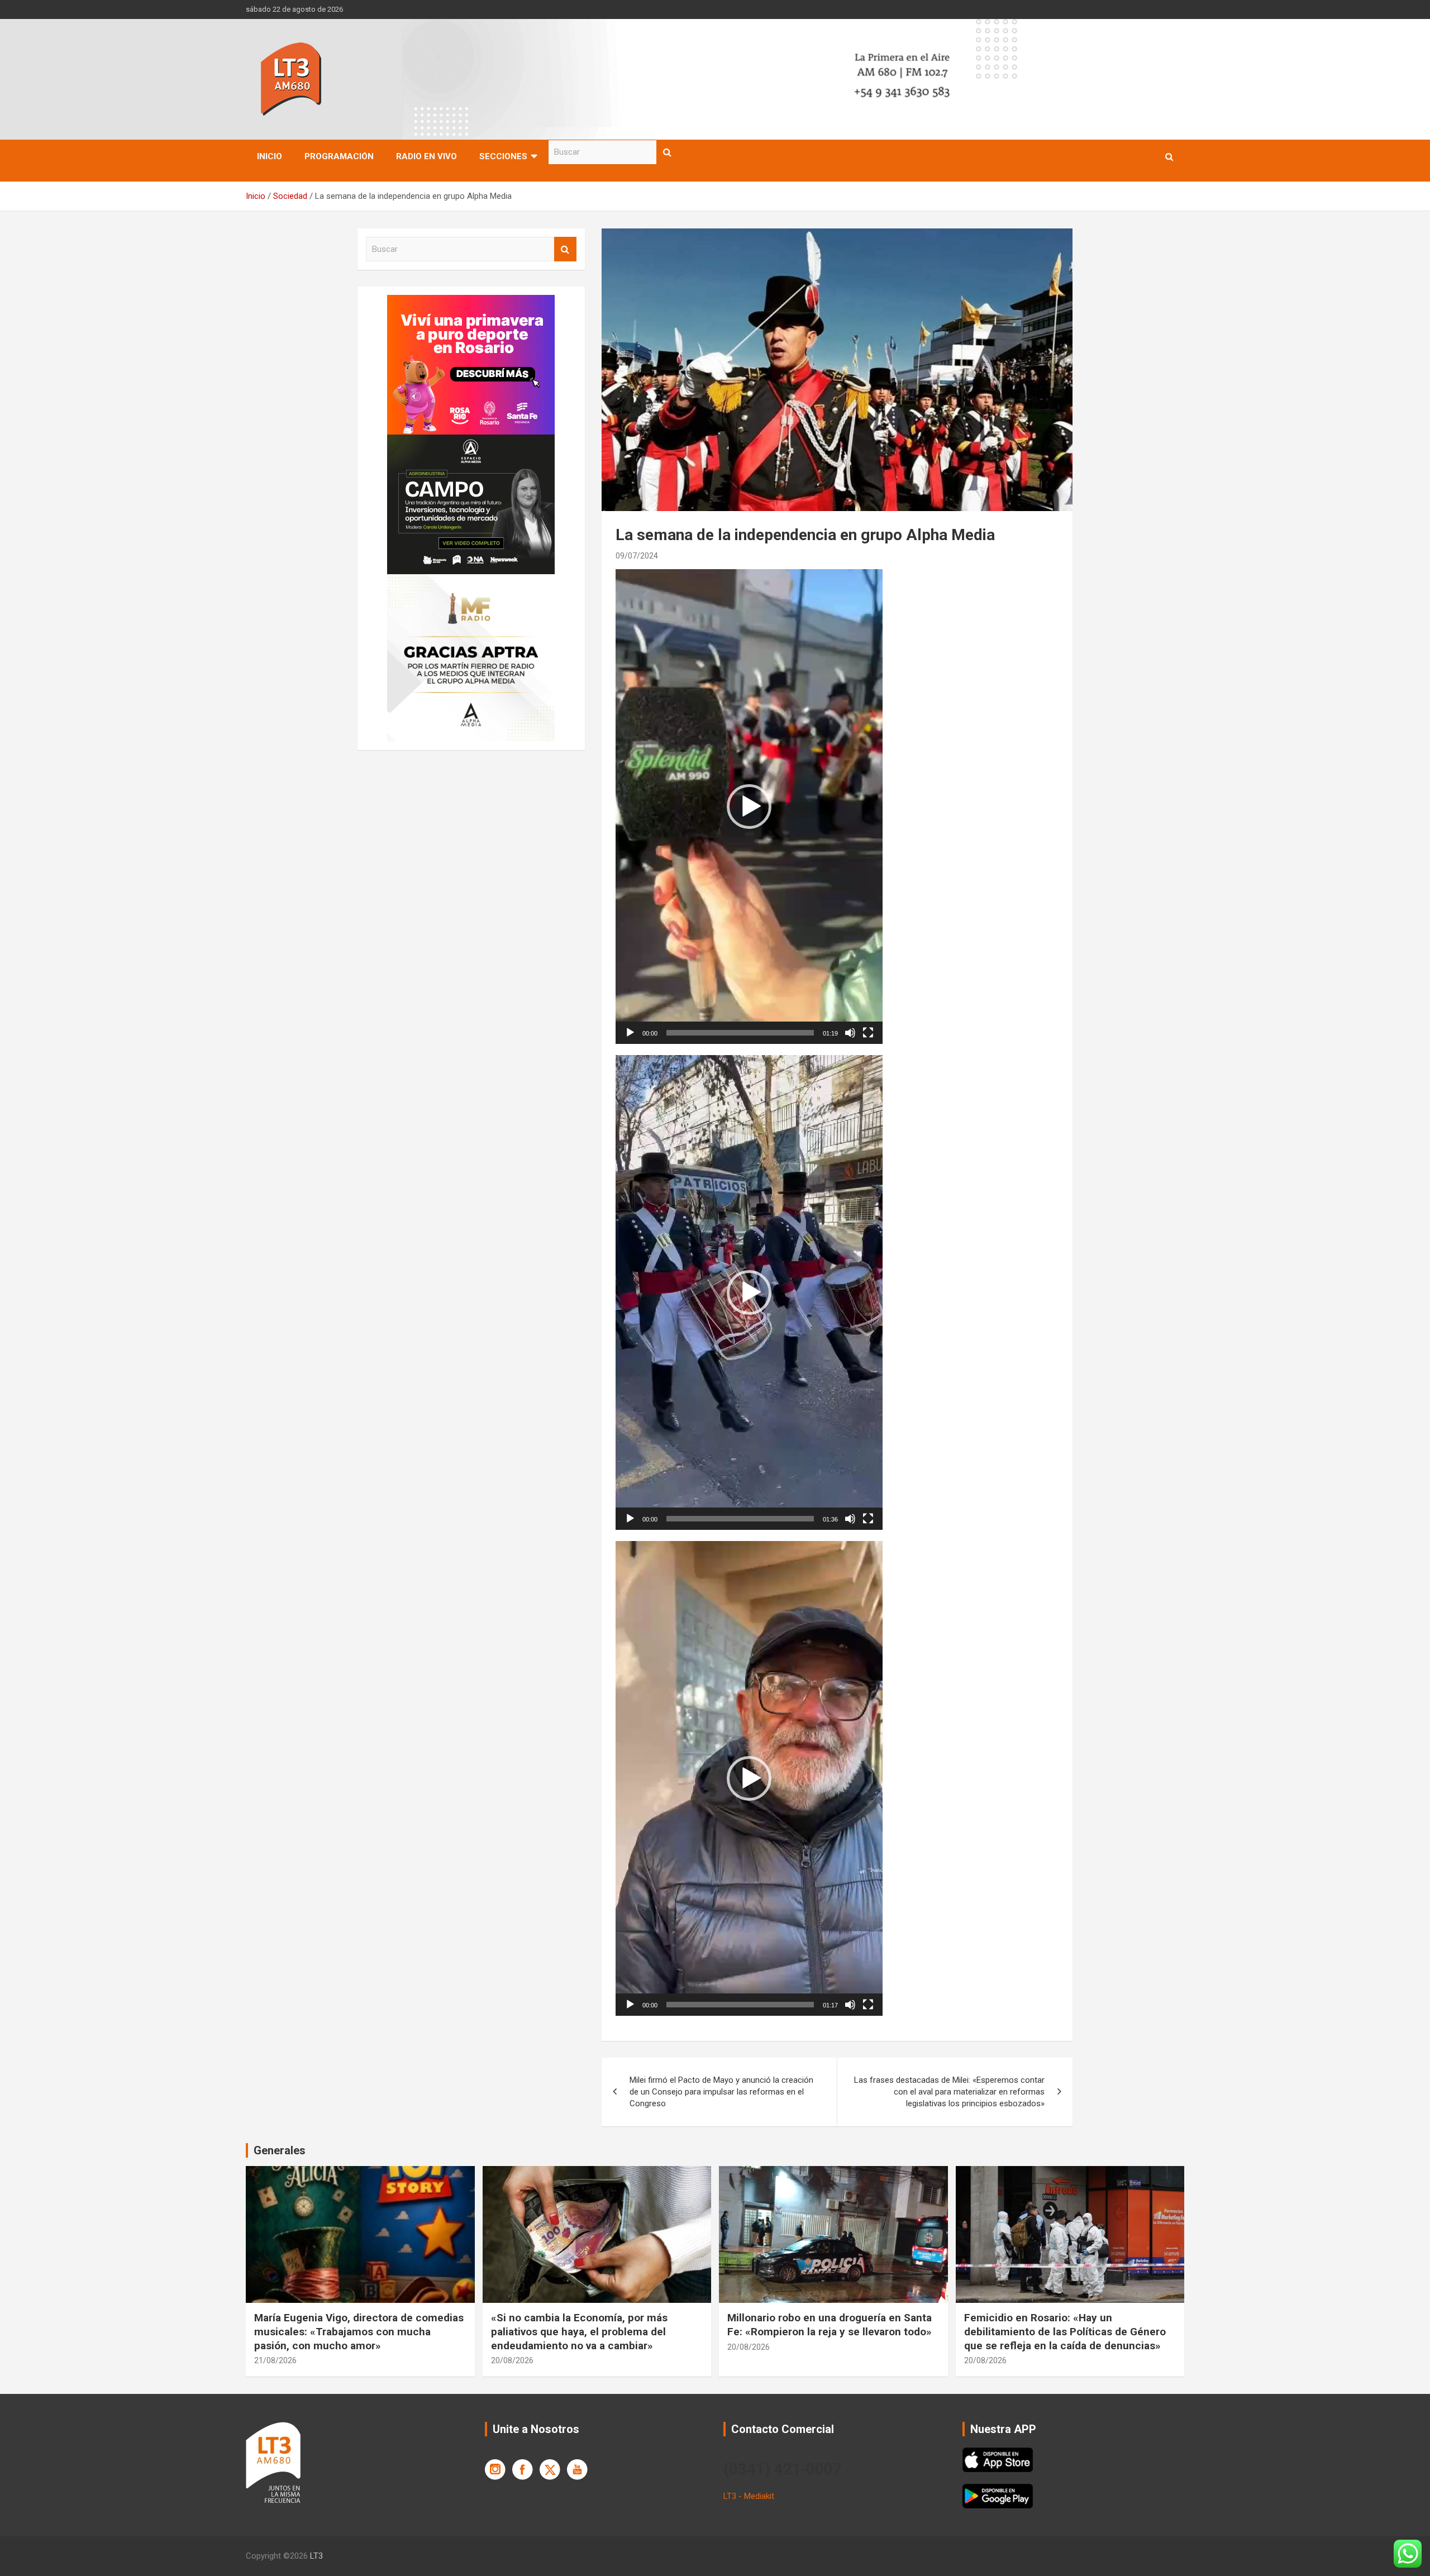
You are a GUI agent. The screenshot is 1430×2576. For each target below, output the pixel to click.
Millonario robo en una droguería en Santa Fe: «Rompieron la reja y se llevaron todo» (830, 2325)
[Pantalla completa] (868, 1033)
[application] (749, 807)
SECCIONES (503, 156)
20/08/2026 (512, 2360)
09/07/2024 (637, 556)
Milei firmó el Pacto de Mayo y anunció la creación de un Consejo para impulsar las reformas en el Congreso (721, 2092)
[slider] (740, 1033)
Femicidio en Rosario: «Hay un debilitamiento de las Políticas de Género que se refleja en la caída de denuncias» (1065, 2331)
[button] (749, 807)
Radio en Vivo (426, 156)
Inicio (270, 156)
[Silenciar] (850, 1033)
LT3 (316, 2556)
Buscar (668, 152)
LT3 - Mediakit (749, 2496)
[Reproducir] (630, 1033)
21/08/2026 (275, 2360)
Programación (339, 156)
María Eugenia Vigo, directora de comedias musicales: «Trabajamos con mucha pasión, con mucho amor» (359, 2331)
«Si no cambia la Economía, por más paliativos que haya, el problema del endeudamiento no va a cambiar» (579, 2331)
